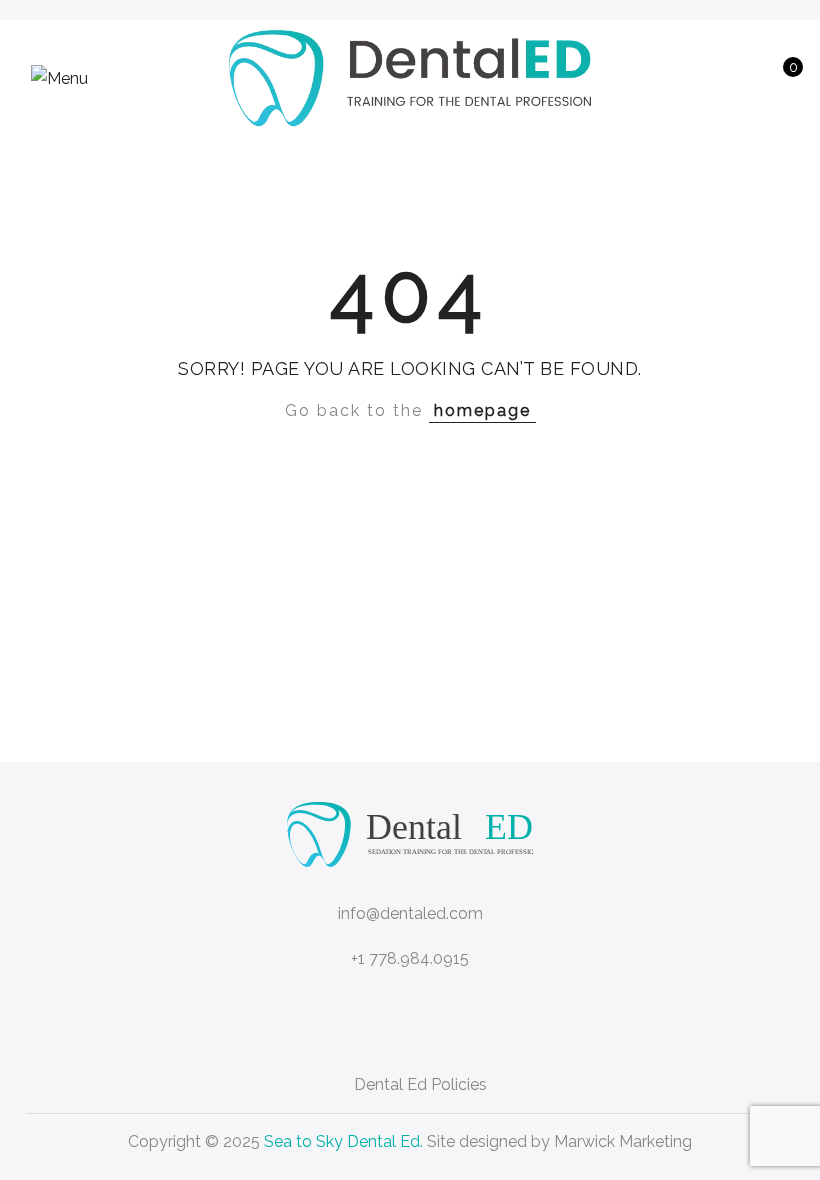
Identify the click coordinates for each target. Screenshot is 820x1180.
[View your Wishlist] (742, 78)
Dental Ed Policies (420, 1084)
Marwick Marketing (623, 1141)
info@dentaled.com (410, 913)
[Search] (680, 78)
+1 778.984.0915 (410, 958)
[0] (773, 78)
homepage (482, 410)
